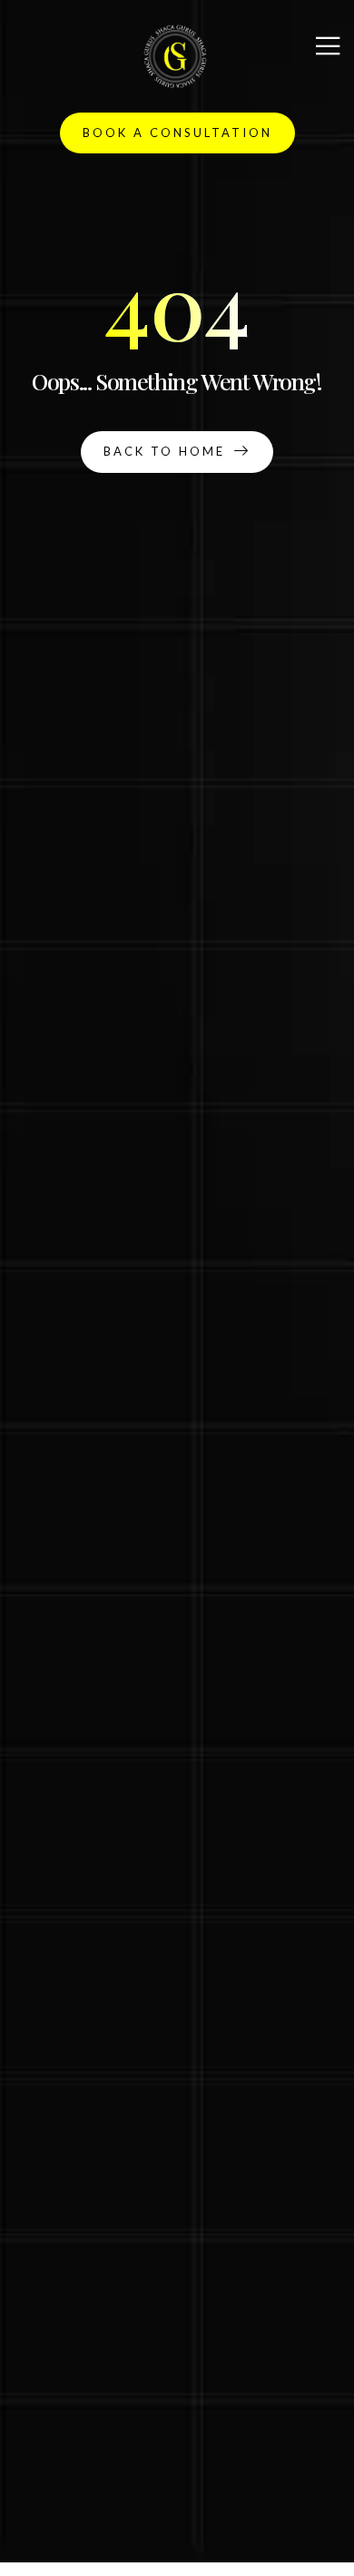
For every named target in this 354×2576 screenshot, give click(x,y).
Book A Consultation (177, 133)
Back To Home (164, 451)
